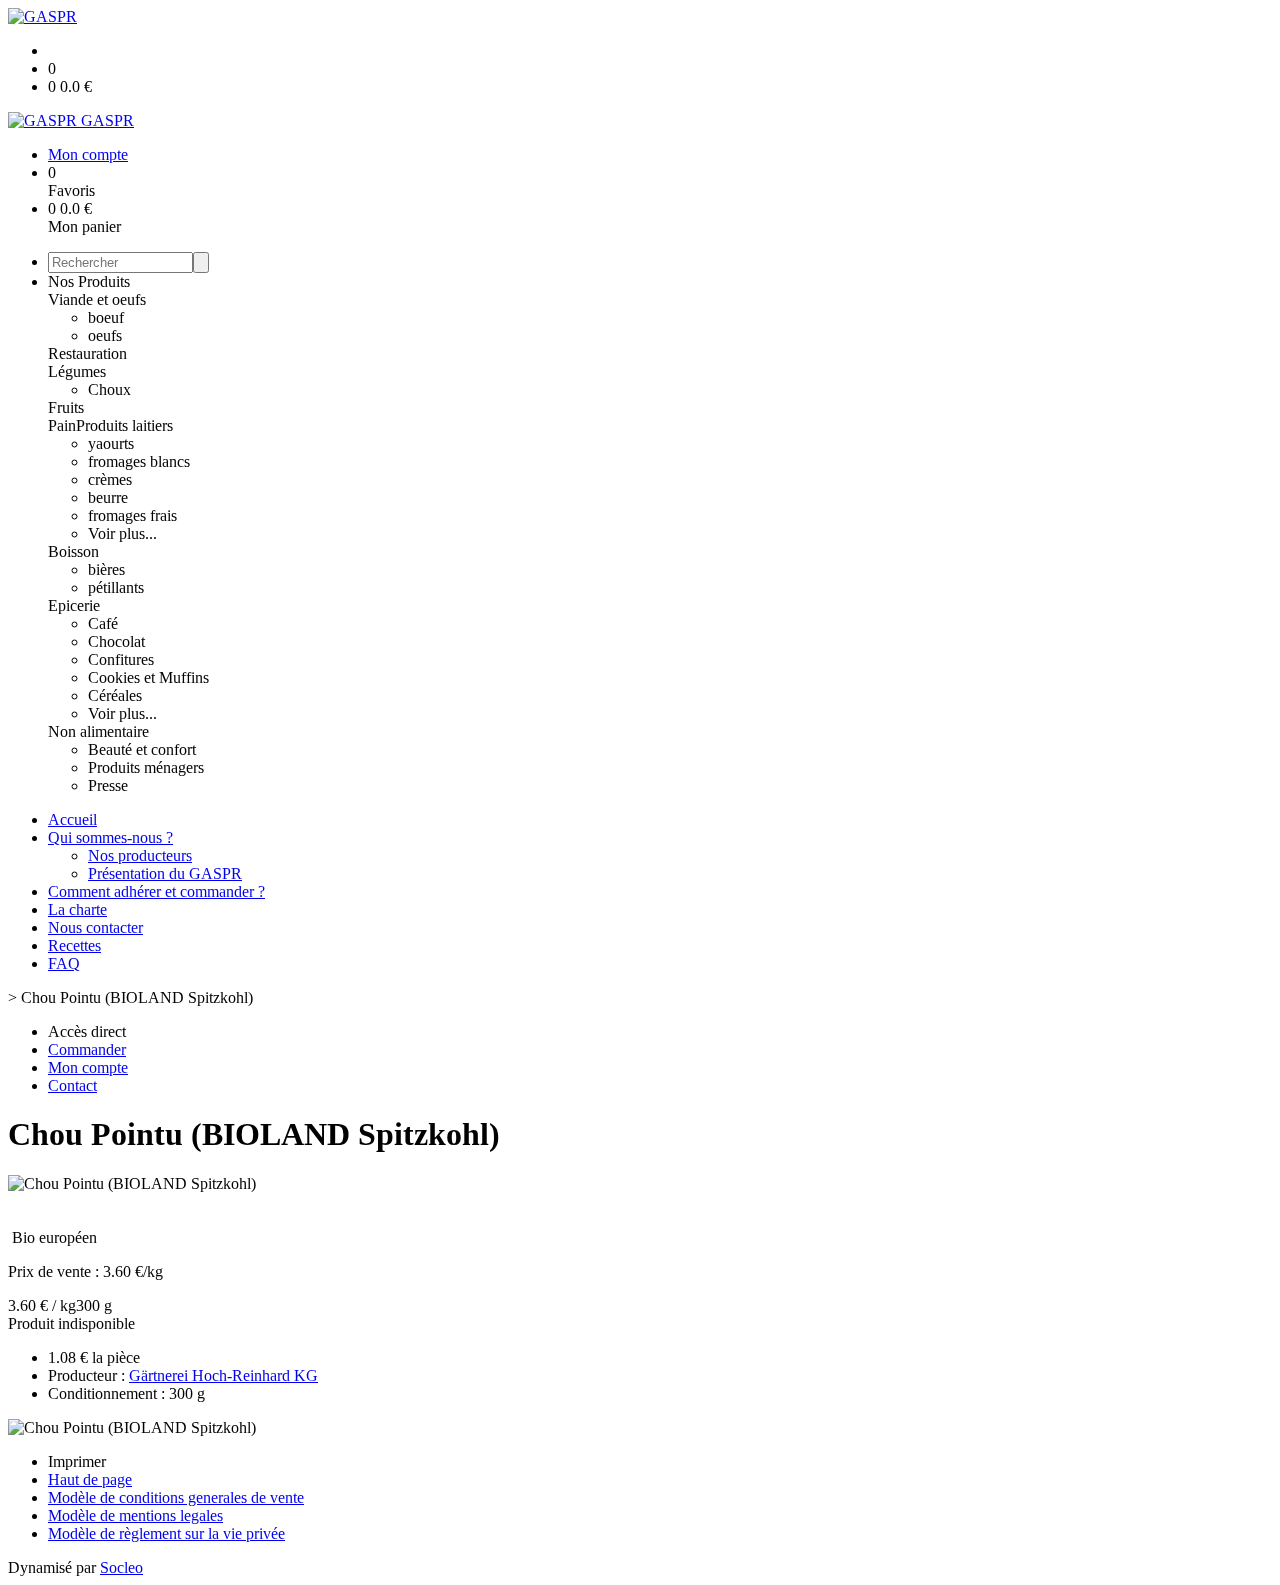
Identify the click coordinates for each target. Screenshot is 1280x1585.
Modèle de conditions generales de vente (176, 1497)
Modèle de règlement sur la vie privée (166, 1533)
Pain (62, 425)
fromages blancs (139, 461)
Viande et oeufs (97, 299)
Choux (109, 389)
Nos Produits (89, 281)
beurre (108, 497)
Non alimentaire (98, 731)
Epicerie (74, 605)
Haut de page (90, 1479)
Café (103, 623)
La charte (77, 909)
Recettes (74, 945)
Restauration (87, 353)
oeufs (105, 335)
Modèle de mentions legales (135, 1515)
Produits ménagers (146, 767)
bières (106, 569)
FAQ (64, 963)
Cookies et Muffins (148, 677)
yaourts (111, 443)
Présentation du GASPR (165, 873)
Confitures (121, 659)
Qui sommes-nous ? (110, 837)
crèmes (110, 479)
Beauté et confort (142, 749)
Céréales (115, 695)
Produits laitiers (124, 425)
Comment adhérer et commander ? (156, 891)
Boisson (73, 551)
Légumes (77, 371)
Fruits (66, 407)
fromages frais (132, 515)
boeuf (106, 317)
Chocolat (116, 641)
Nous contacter (95, 927)
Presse (108, 785)
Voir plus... (122, 533)
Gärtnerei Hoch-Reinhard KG (223, 1375)
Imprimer (77, 1461)
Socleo (121, 1567)
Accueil (72, 819)
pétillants (116, 587)
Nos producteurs (140, 855)
